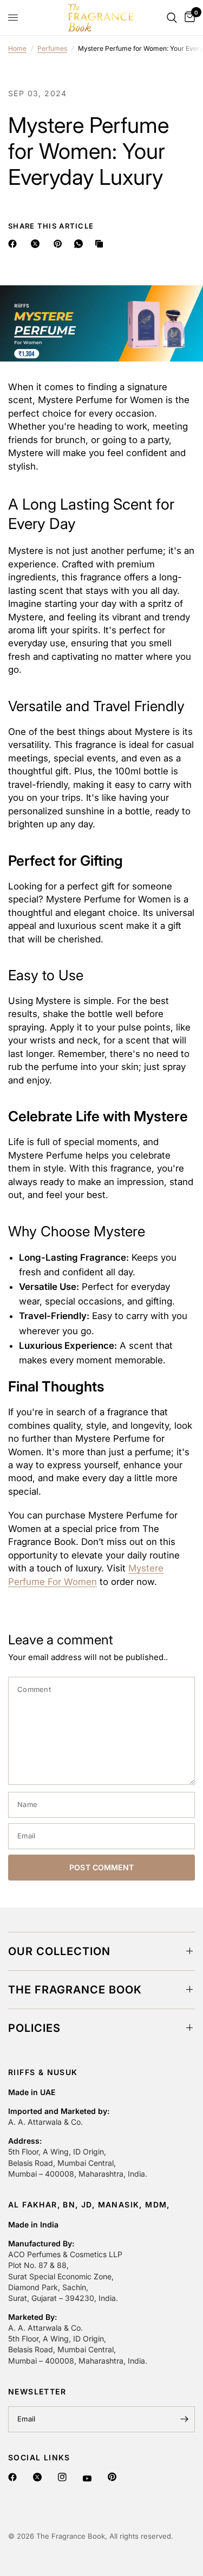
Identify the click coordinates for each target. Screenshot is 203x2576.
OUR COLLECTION (59, 1951)
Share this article (51, 226)
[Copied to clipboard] (101, 244)
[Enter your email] (184, 2419)
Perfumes (52, 48)
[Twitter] (39, 2477)
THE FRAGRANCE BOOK (75, 1990)
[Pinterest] (113, 2477)
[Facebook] (14, 2477)
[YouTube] (89, 2478)
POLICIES (34, 2028)
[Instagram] (64, 2477)
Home (17, 48)
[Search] (172, 18)
